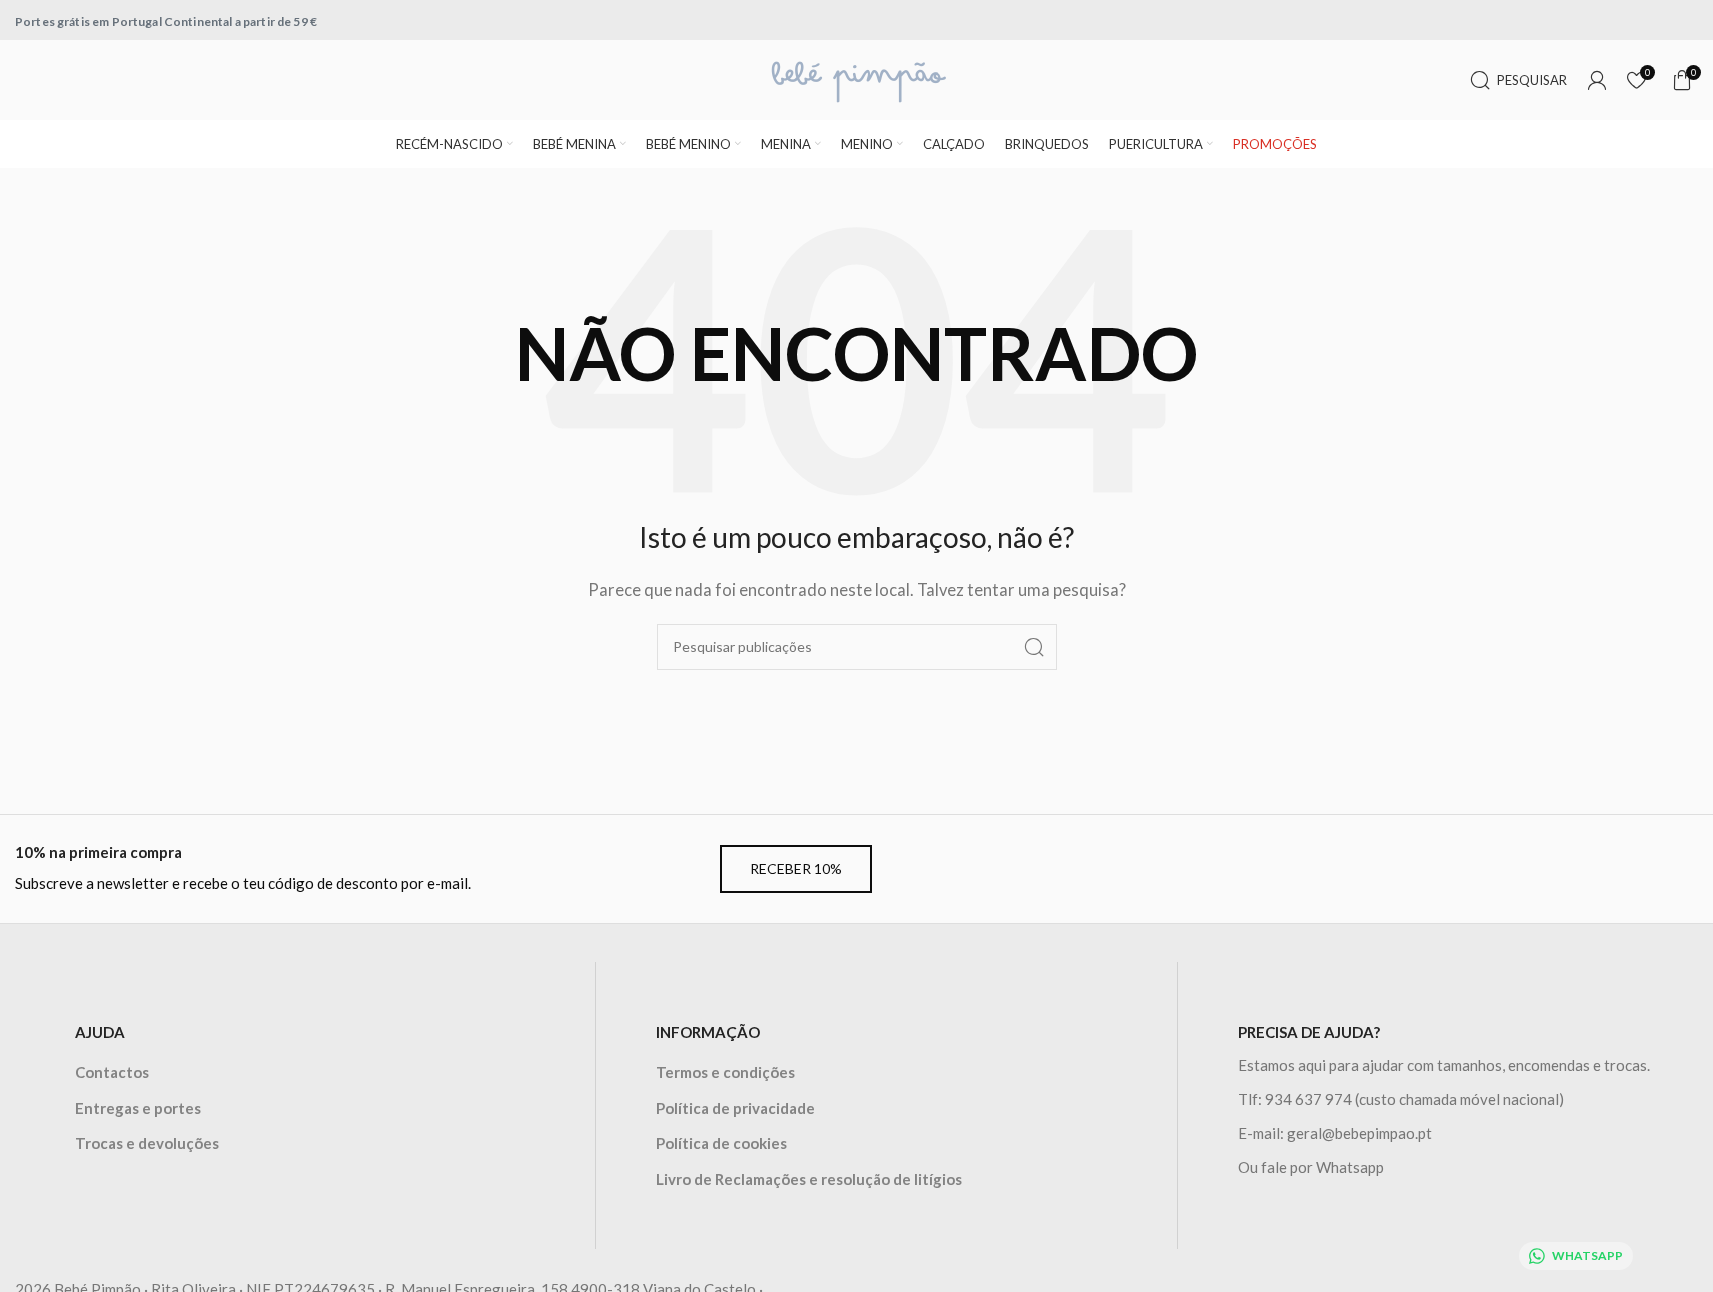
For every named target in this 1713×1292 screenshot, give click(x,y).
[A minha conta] (1597, 80)
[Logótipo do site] (857, 78)
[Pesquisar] (1034, 647)
